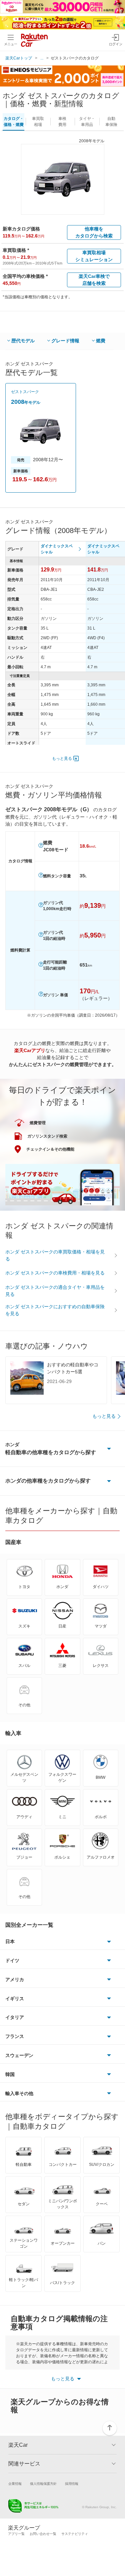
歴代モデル (23, 341)
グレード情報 (65, 341)
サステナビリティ (75, 2534)
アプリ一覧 (16, 2534)
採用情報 (72, 2484)
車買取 (38, 122)
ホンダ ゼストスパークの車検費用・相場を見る (55, 1273)
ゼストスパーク (25, 392)
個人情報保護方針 (43, 2484)
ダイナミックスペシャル (57, 549)
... (42, 58)
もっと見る (62, 758)
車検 (62, 122)
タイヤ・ (87, 122)
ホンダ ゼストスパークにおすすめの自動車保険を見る (55, 1310)
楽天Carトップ (19, 58)
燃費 (101, 341)
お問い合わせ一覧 (43, 2534)
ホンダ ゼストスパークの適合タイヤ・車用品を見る (55, 1291)
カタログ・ (14, 122)
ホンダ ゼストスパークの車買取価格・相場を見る (55, 1255)
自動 (111, 122)
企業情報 (15, 2484)
